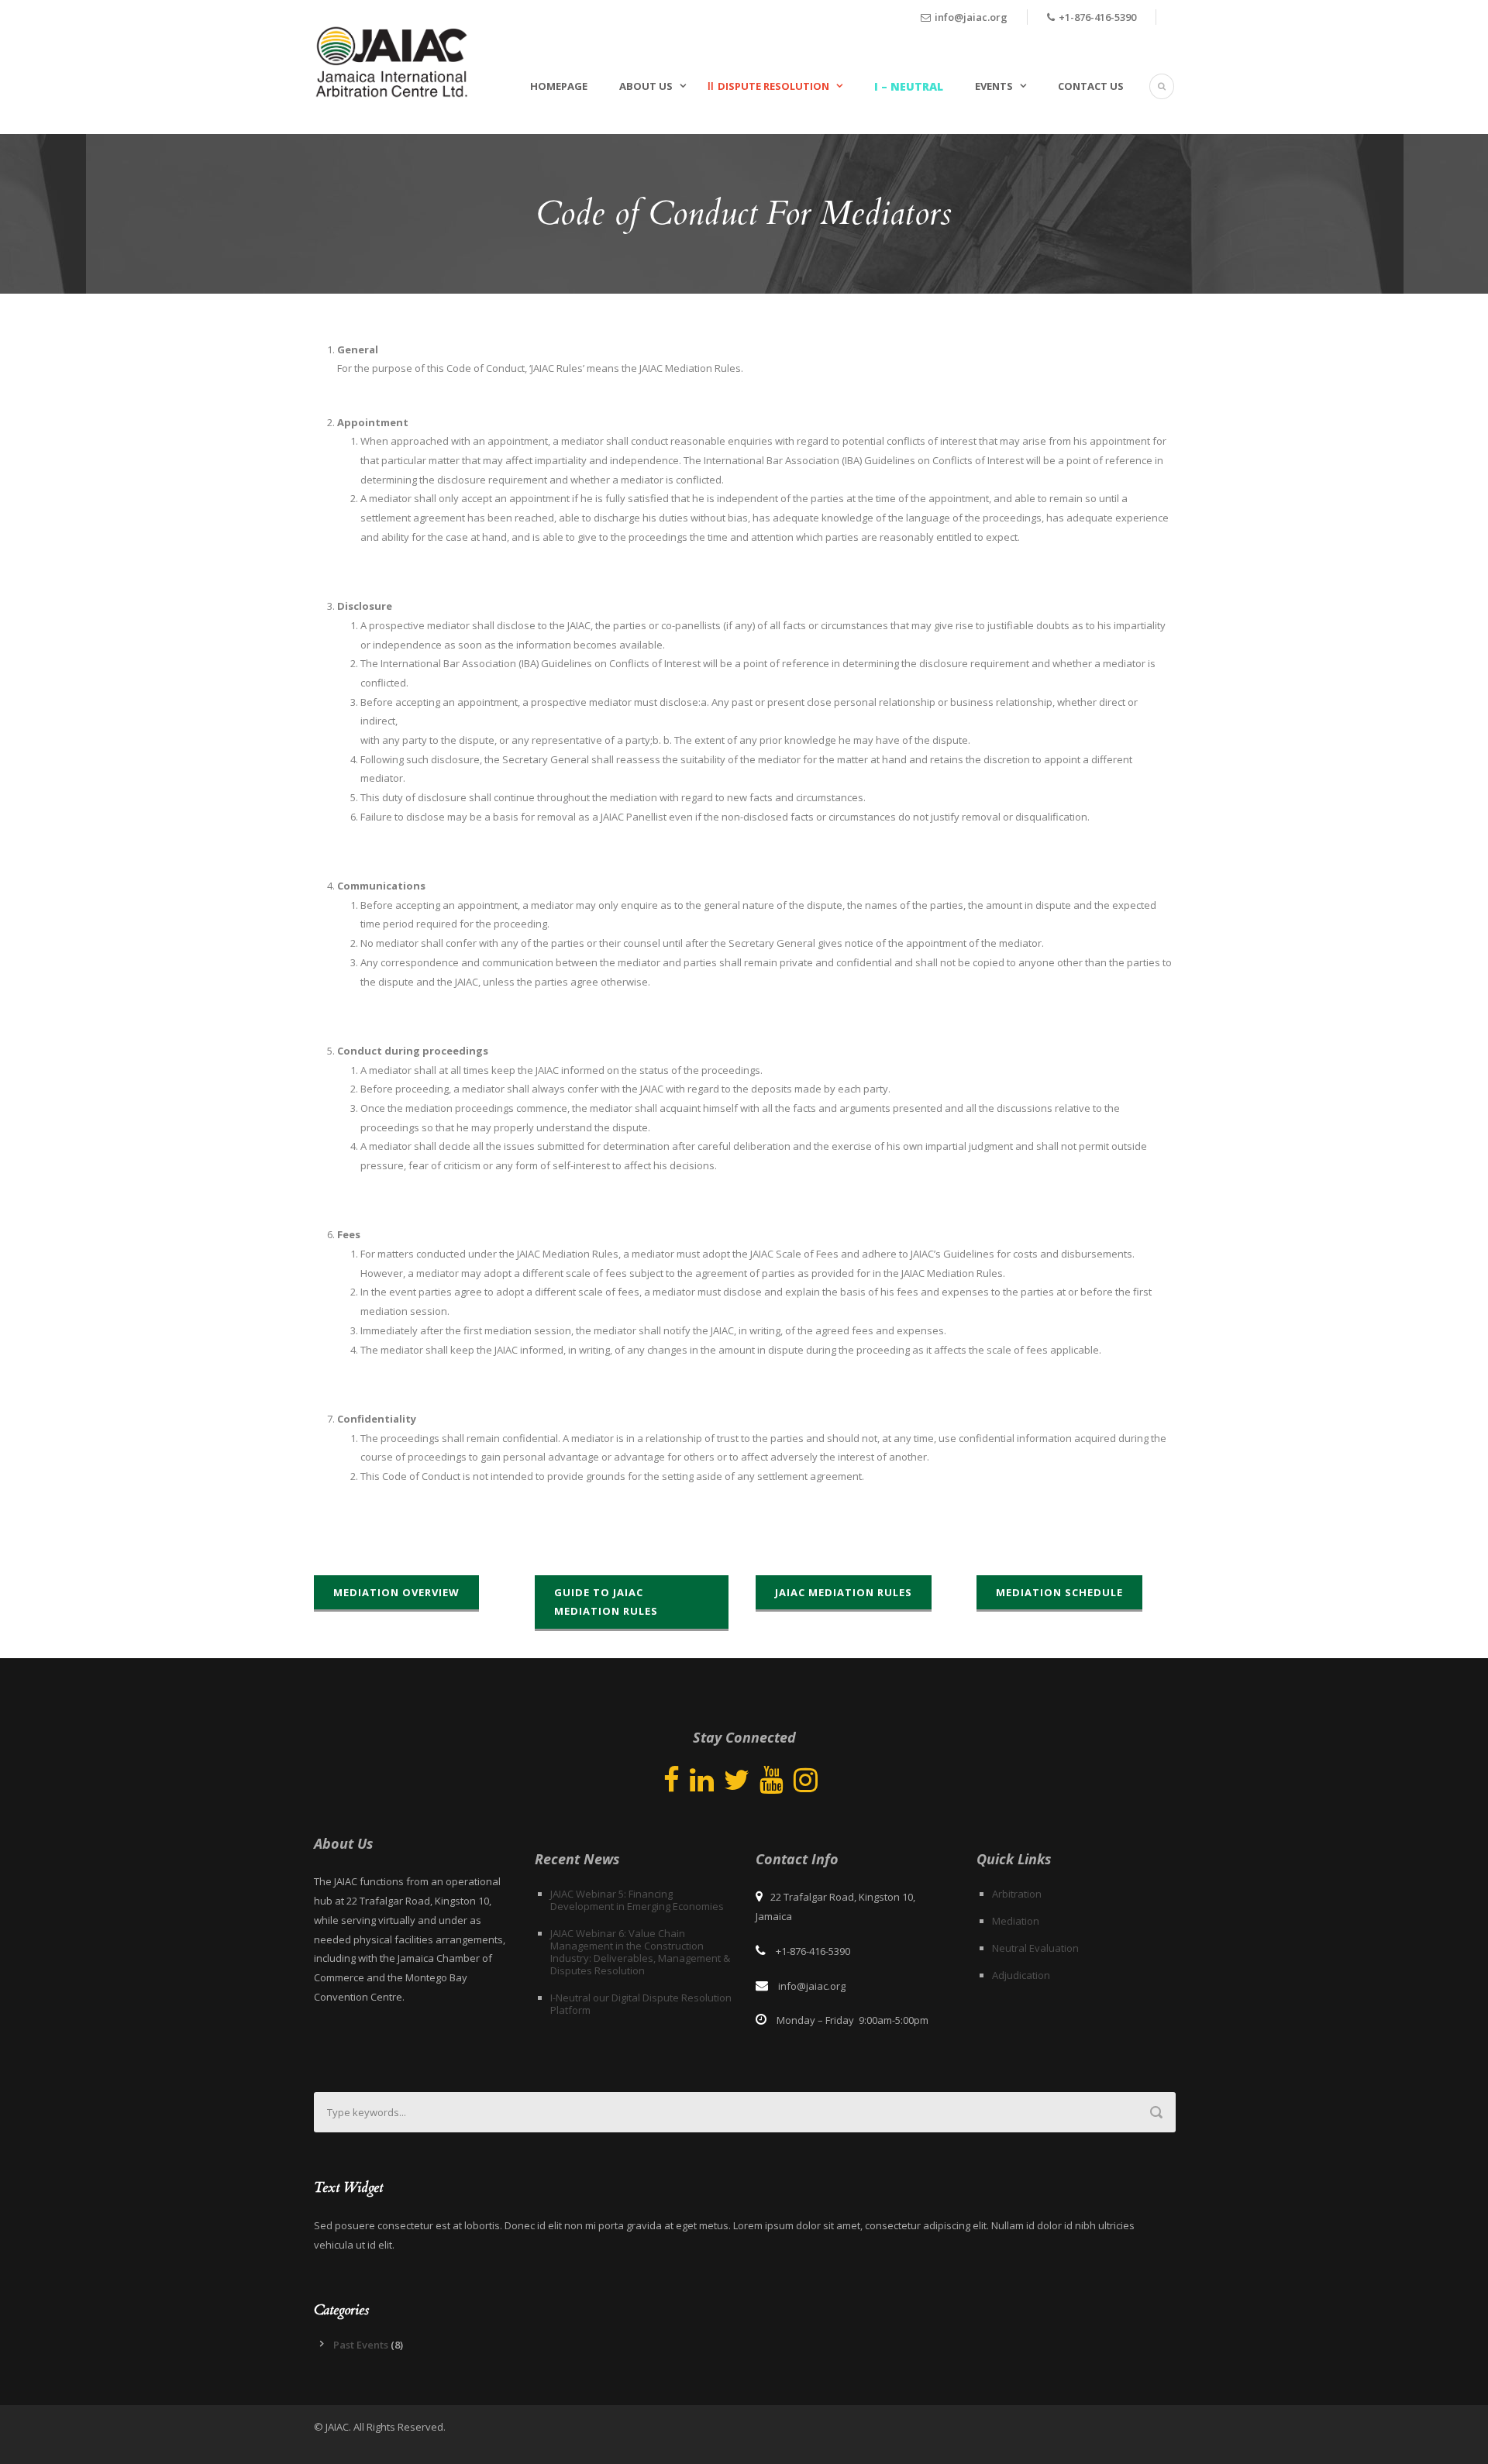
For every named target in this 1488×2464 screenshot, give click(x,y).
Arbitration (1017, 1894)
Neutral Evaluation (1035, 1948)
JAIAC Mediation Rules (844, 1592)
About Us (646, 86)
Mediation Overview (396, 1592)
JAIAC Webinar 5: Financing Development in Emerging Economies (637, 1900)
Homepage (559, 86)
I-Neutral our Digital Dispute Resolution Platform (641, 2004)
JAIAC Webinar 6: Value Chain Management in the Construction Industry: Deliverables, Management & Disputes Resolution (640, 1952)
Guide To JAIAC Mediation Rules (606, 1602)
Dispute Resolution (773, 86)
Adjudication (1021, 1975)
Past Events (361, 2345)
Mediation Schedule (1059, 1592)
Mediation (1016, 1921)
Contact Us (1091, 86)
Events (994, 86)
